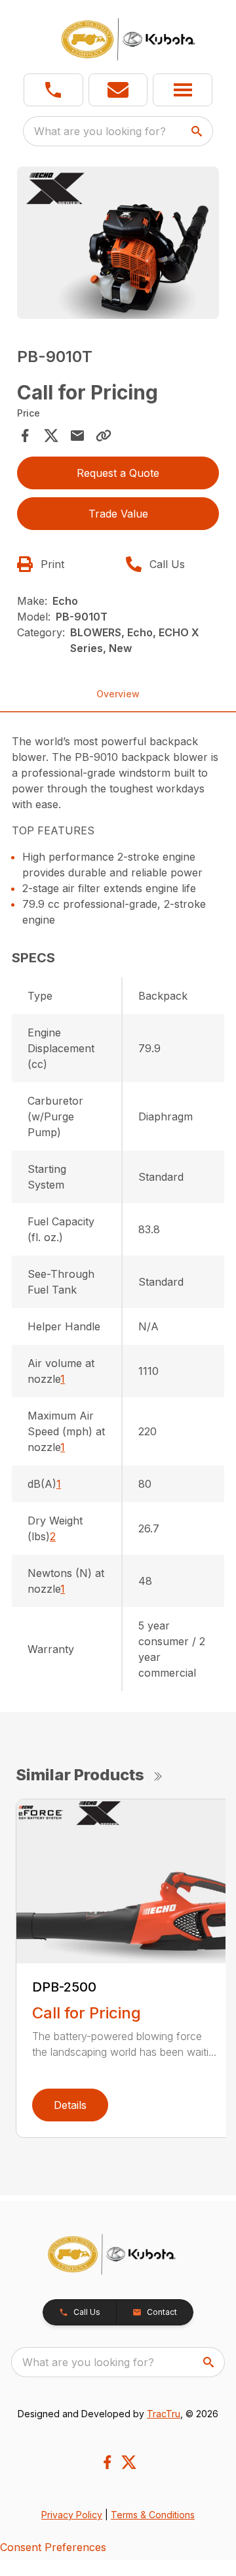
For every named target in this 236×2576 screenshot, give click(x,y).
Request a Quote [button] (118, 473)
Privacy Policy (72, 2515)
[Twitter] (129, 2462)
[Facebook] (107, 2462)
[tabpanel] (118, 245)
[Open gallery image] (118, 243)
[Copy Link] (104, 436)
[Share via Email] (77, 436)
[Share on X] (51, 436)
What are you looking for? (100, 131)
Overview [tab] (118, 694)
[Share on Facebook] (25, 436)
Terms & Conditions (153, 2515)
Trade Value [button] (118, 514)
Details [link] (70, 2105)
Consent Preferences (53, 2547)
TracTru (164, 2414)
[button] (53, 90)
